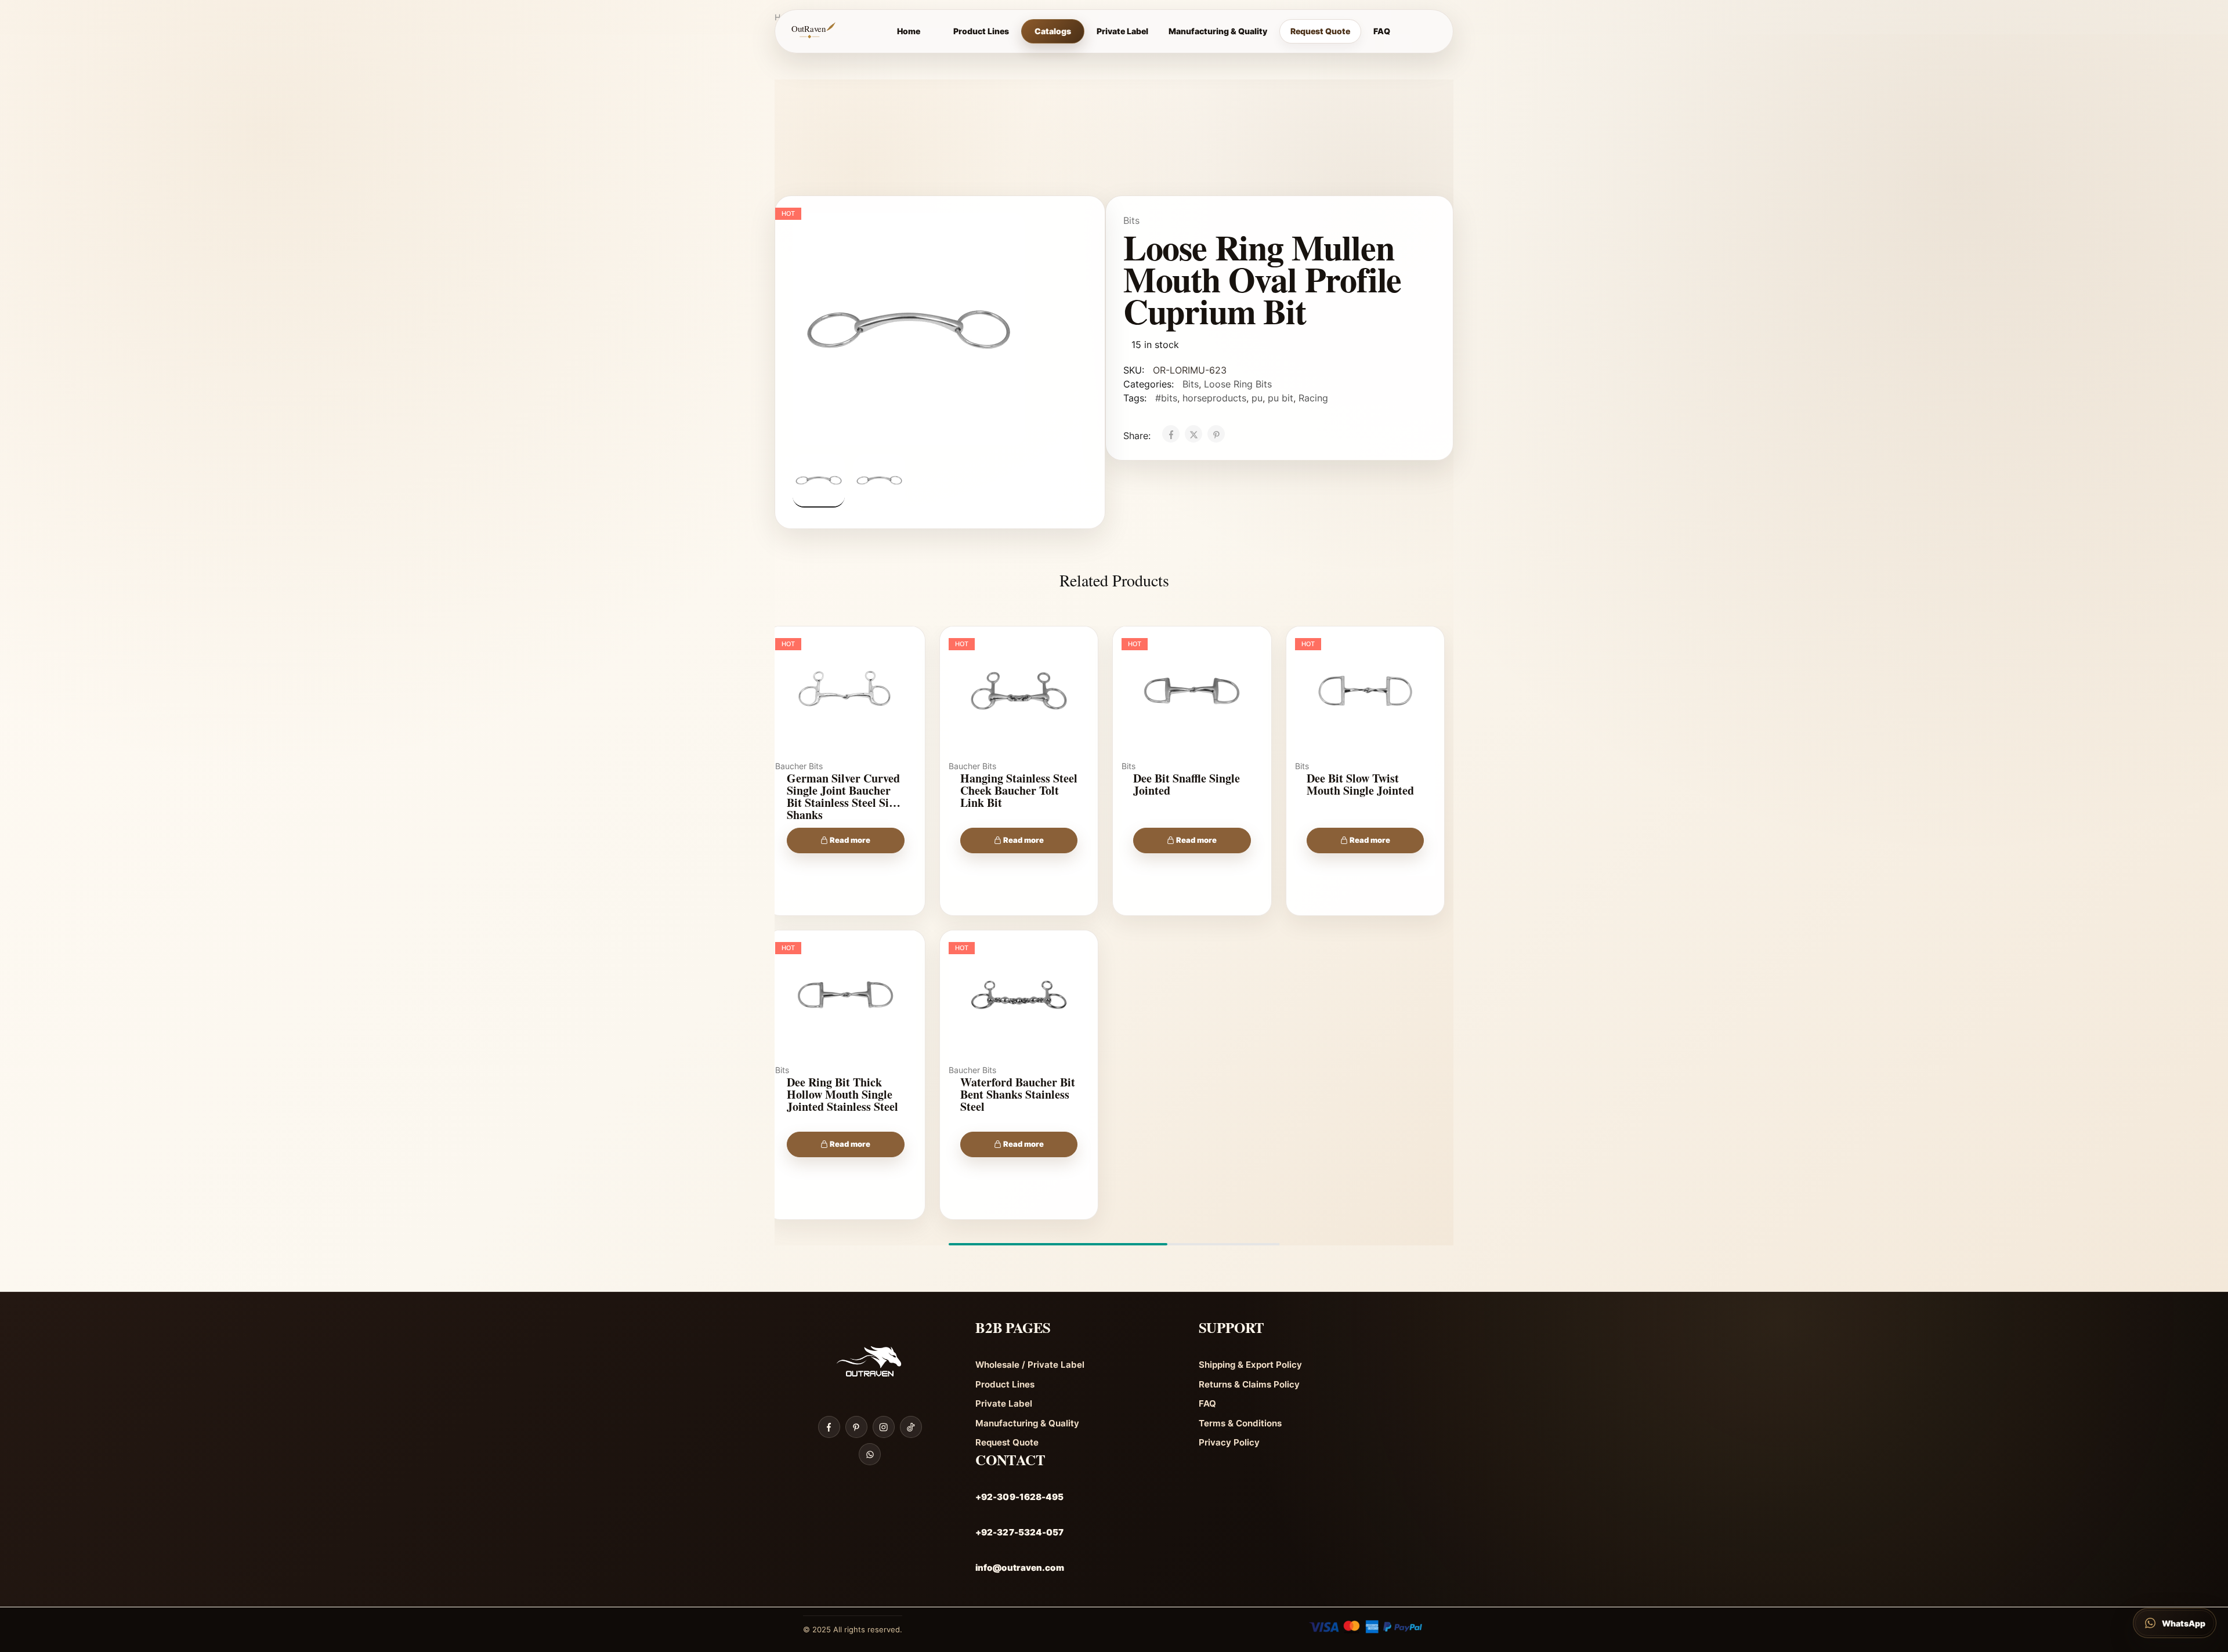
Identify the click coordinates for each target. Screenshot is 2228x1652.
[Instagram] (884, 1427)
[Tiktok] (911, 1427)
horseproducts (1214, 398)
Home (909, 31)
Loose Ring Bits (1238, 384)
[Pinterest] (856, 1427)
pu (1257, 398)
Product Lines (981, 31)
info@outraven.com (1020, 1568)
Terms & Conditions (1240, 1423)
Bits (1131, 220)
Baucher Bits (799, 766)
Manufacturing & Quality (1218, 31)
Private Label (1122, 31)
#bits (1166, 398)
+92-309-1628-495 (1020, 1497)
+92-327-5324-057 (1020, 1532)
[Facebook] (829, 1427)
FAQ (1382, 31)
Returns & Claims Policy (1249, 1384)
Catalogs (1053, 31)
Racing (1313, 398)
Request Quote (1320, 31)
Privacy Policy (1229, 1442)
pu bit (1281, 398)
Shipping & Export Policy (1250, 1365)
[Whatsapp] (870, 1454)
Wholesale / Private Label (1030, 1365)
